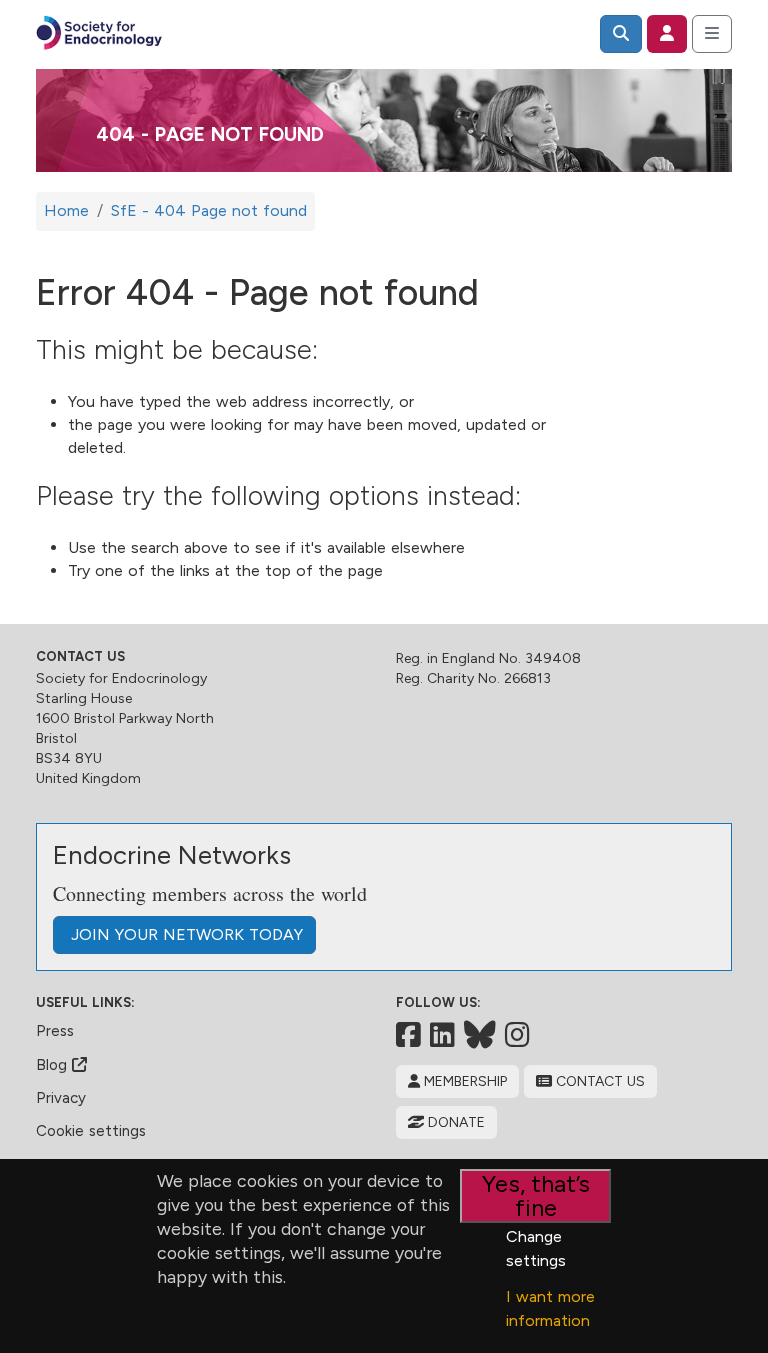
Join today (184, 934)
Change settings (536, 1248)
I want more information (550, 1308)
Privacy (61, 1098)
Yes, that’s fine (536, 1195)
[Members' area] (667, 34)
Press (55, 1031)
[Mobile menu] (712, 34)
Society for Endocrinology (121, 678)
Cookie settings (91, 1131)
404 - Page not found (210, 134)
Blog (54, 1065)
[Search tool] (621, 34)
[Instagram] (517, 1035)
